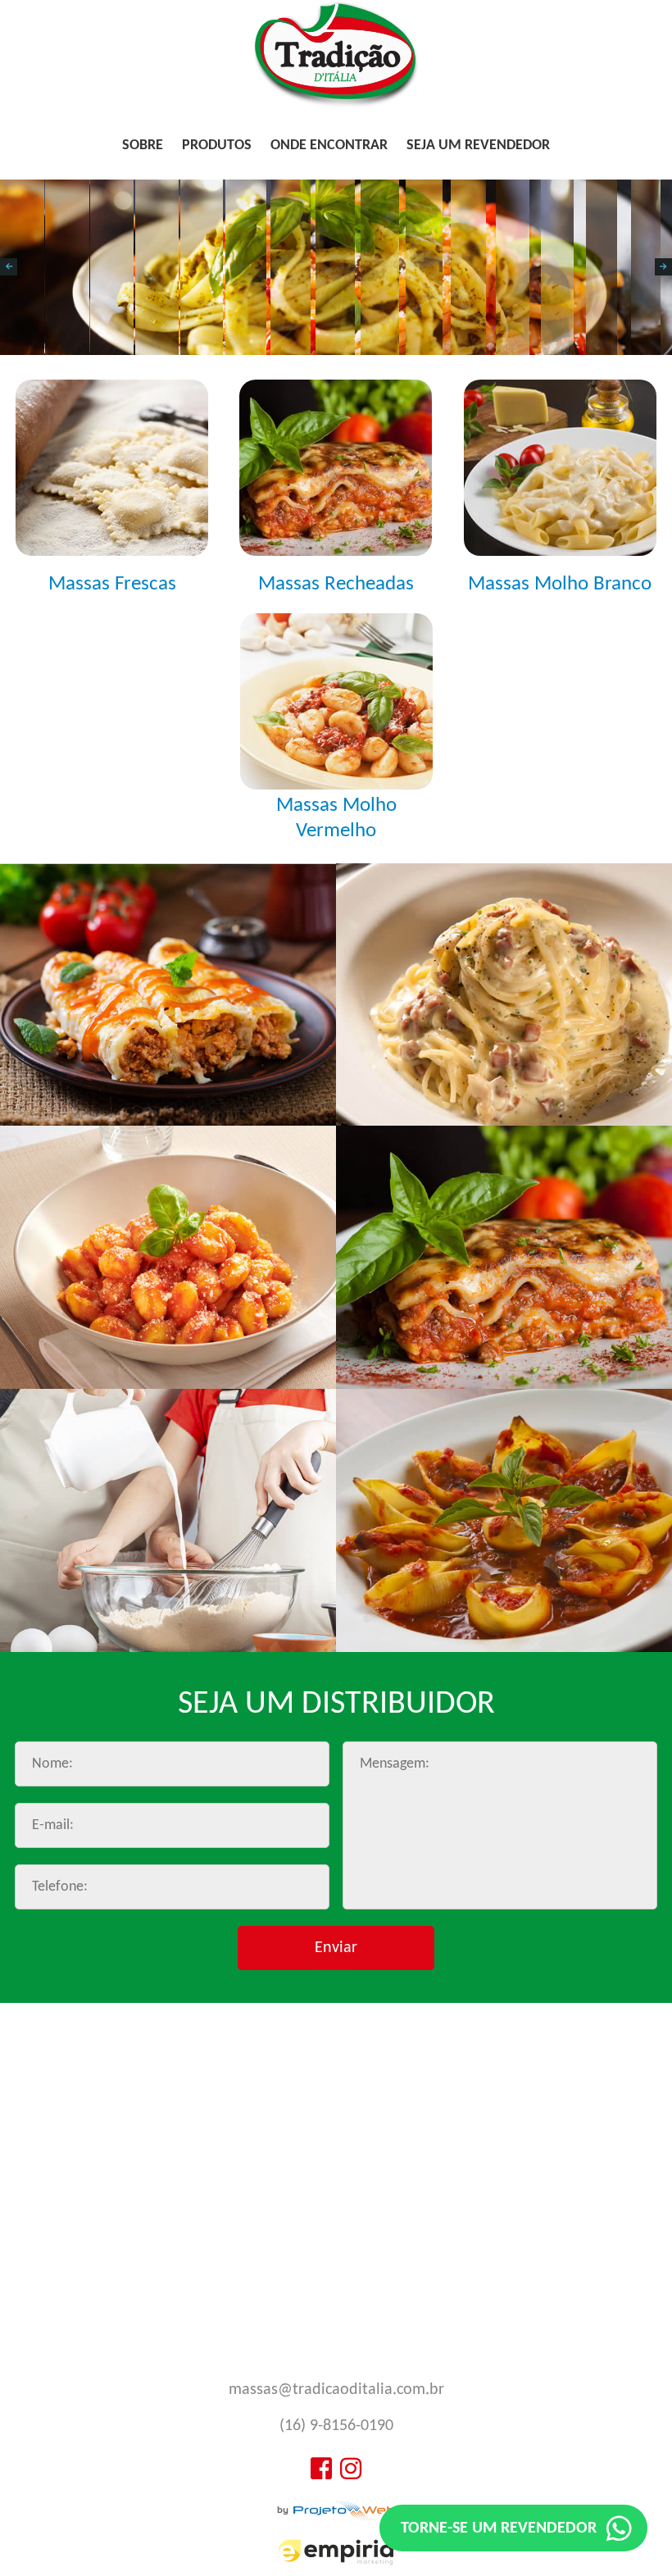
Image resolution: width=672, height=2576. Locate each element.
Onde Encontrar (329, 146)
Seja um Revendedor (478, 146)
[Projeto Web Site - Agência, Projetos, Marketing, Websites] (336, 2512)
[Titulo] (336, 105)
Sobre (143, 146)
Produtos (217, 146)
